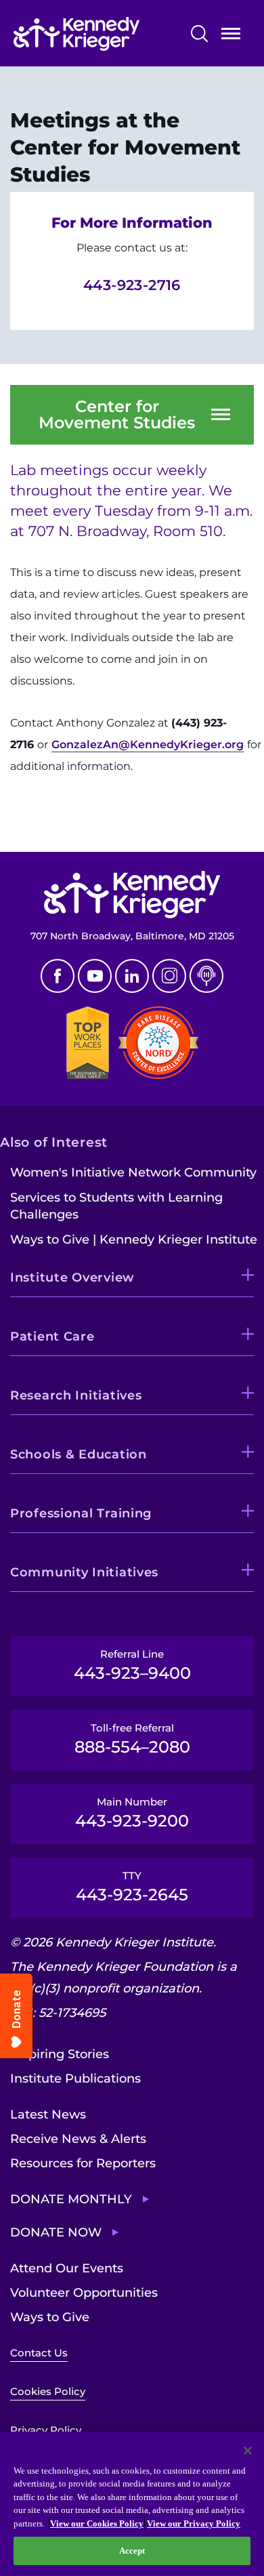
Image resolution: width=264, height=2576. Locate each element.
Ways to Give (50, 2317)
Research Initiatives (76, 1395)
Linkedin (132, 976)
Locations (40, 819)
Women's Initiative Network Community (133, 1172)
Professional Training (81, 1513)
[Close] (248, 2451)
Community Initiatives (84, 1572)
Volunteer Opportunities (84, 2293)
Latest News (48, 2114)
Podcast (206, 976)
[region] (132, 2504)
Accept (132, 2551)
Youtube (95, 976)
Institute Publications (75, 2079)
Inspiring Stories (60, 2054)
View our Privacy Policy (194, 2523)
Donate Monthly (71, 2199)
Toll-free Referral (132, 1739)
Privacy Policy (46, 2430)
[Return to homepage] (96, 34)
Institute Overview (72, 1277)
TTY (132, 1887)
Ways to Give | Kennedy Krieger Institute (134, 1240)
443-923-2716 (132, 285)
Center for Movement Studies (117, 415)
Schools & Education (79, 1454)
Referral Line (132, 1665)
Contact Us (39, 2353)
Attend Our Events (67, 2268)
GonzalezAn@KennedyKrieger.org (148, 744)
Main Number (132, 1813)
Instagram (169, 976)
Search (199, 34)
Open (231, 36)
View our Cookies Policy (97, 2523)
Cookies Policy (48, 2391)
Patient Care (52, 1336)
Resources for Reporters (83, 2163)
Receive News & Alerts (78, 2139)
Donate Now (56, 2232)
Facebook (58, 976)
